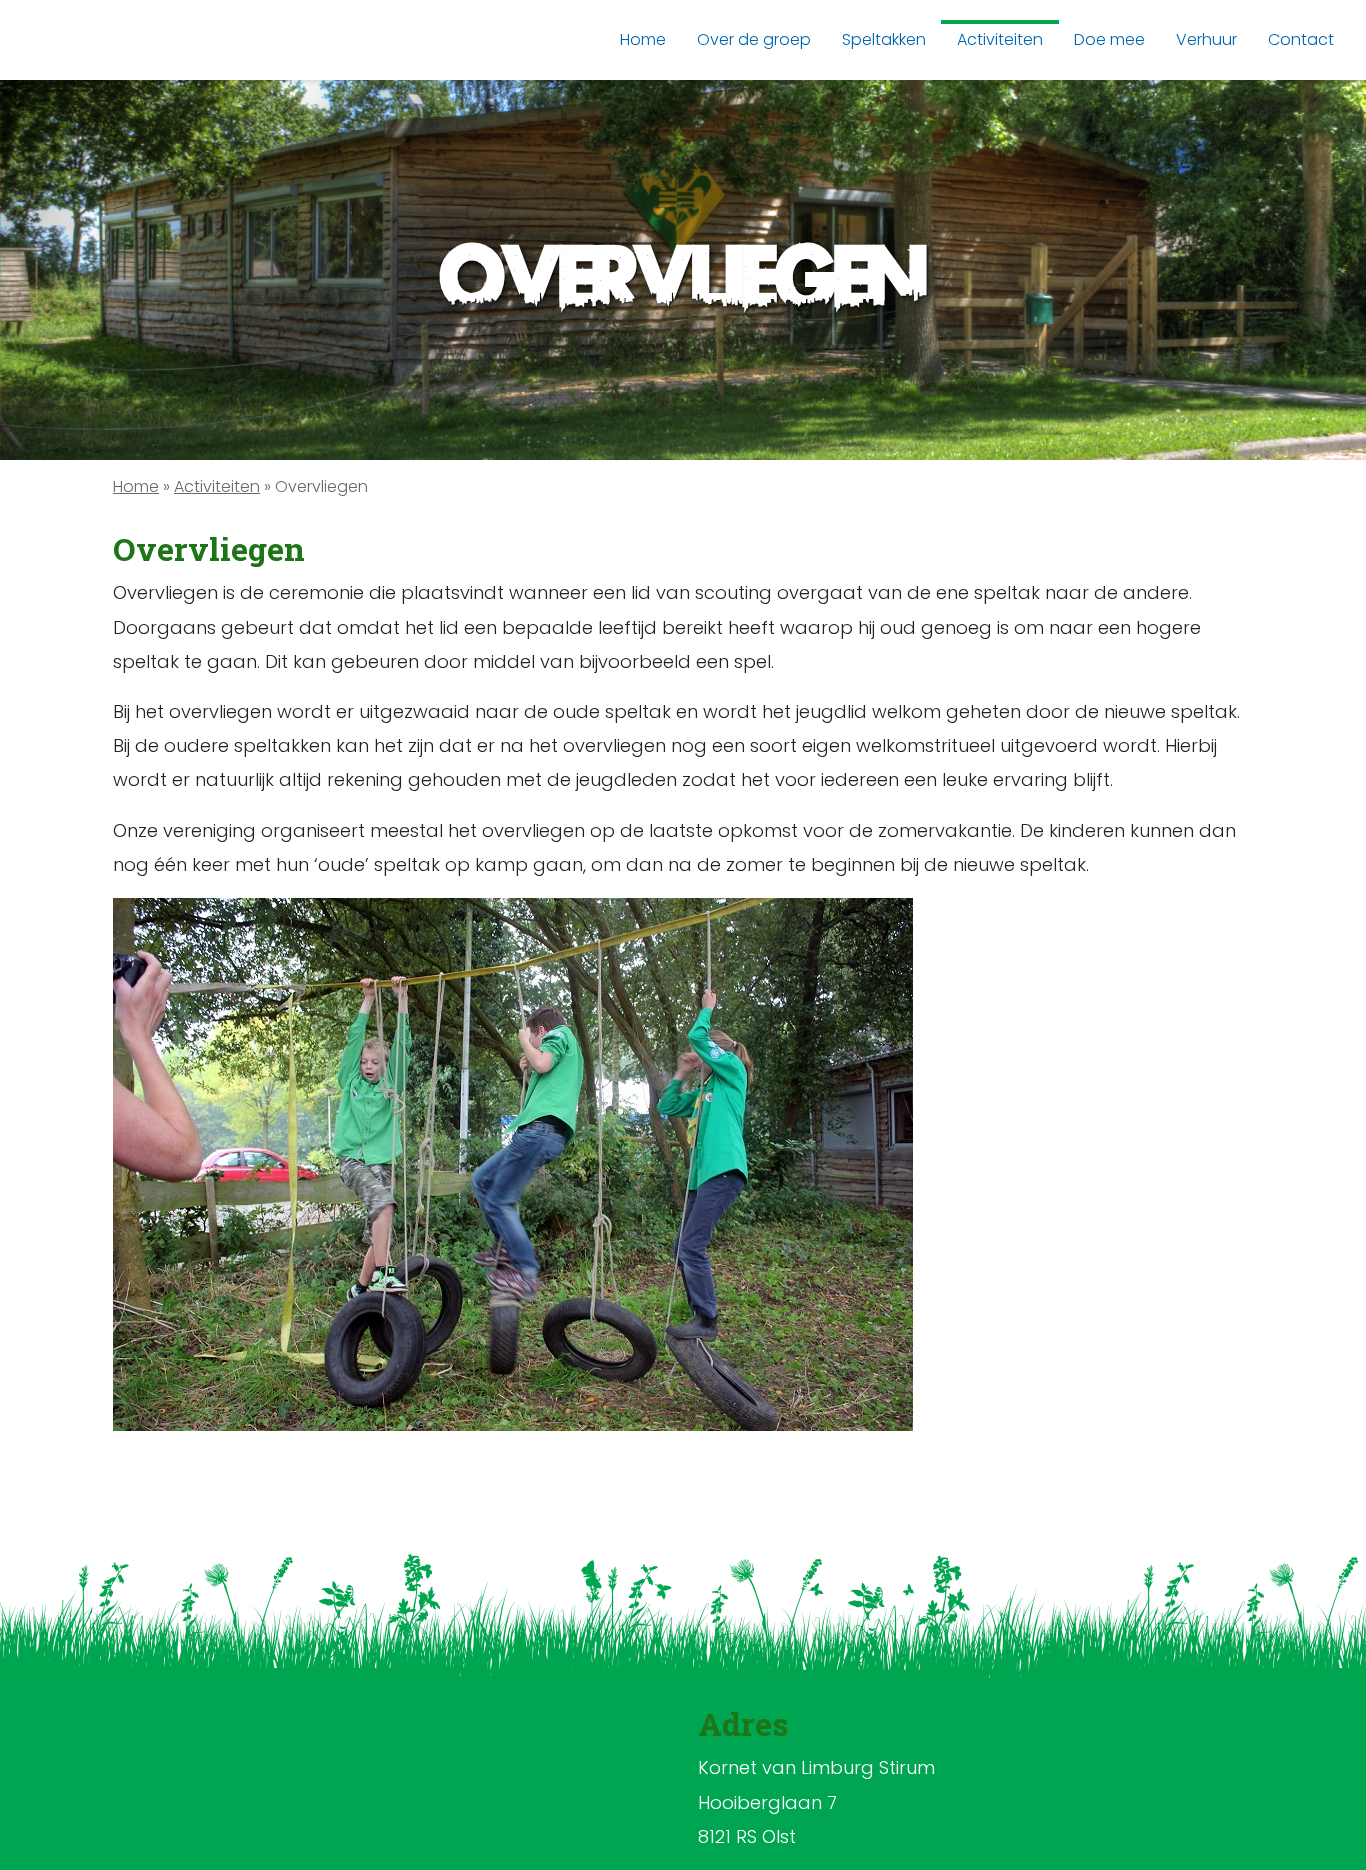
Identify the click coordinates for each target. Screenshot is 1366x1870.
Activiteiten (217, 486)
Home (136, 486)
